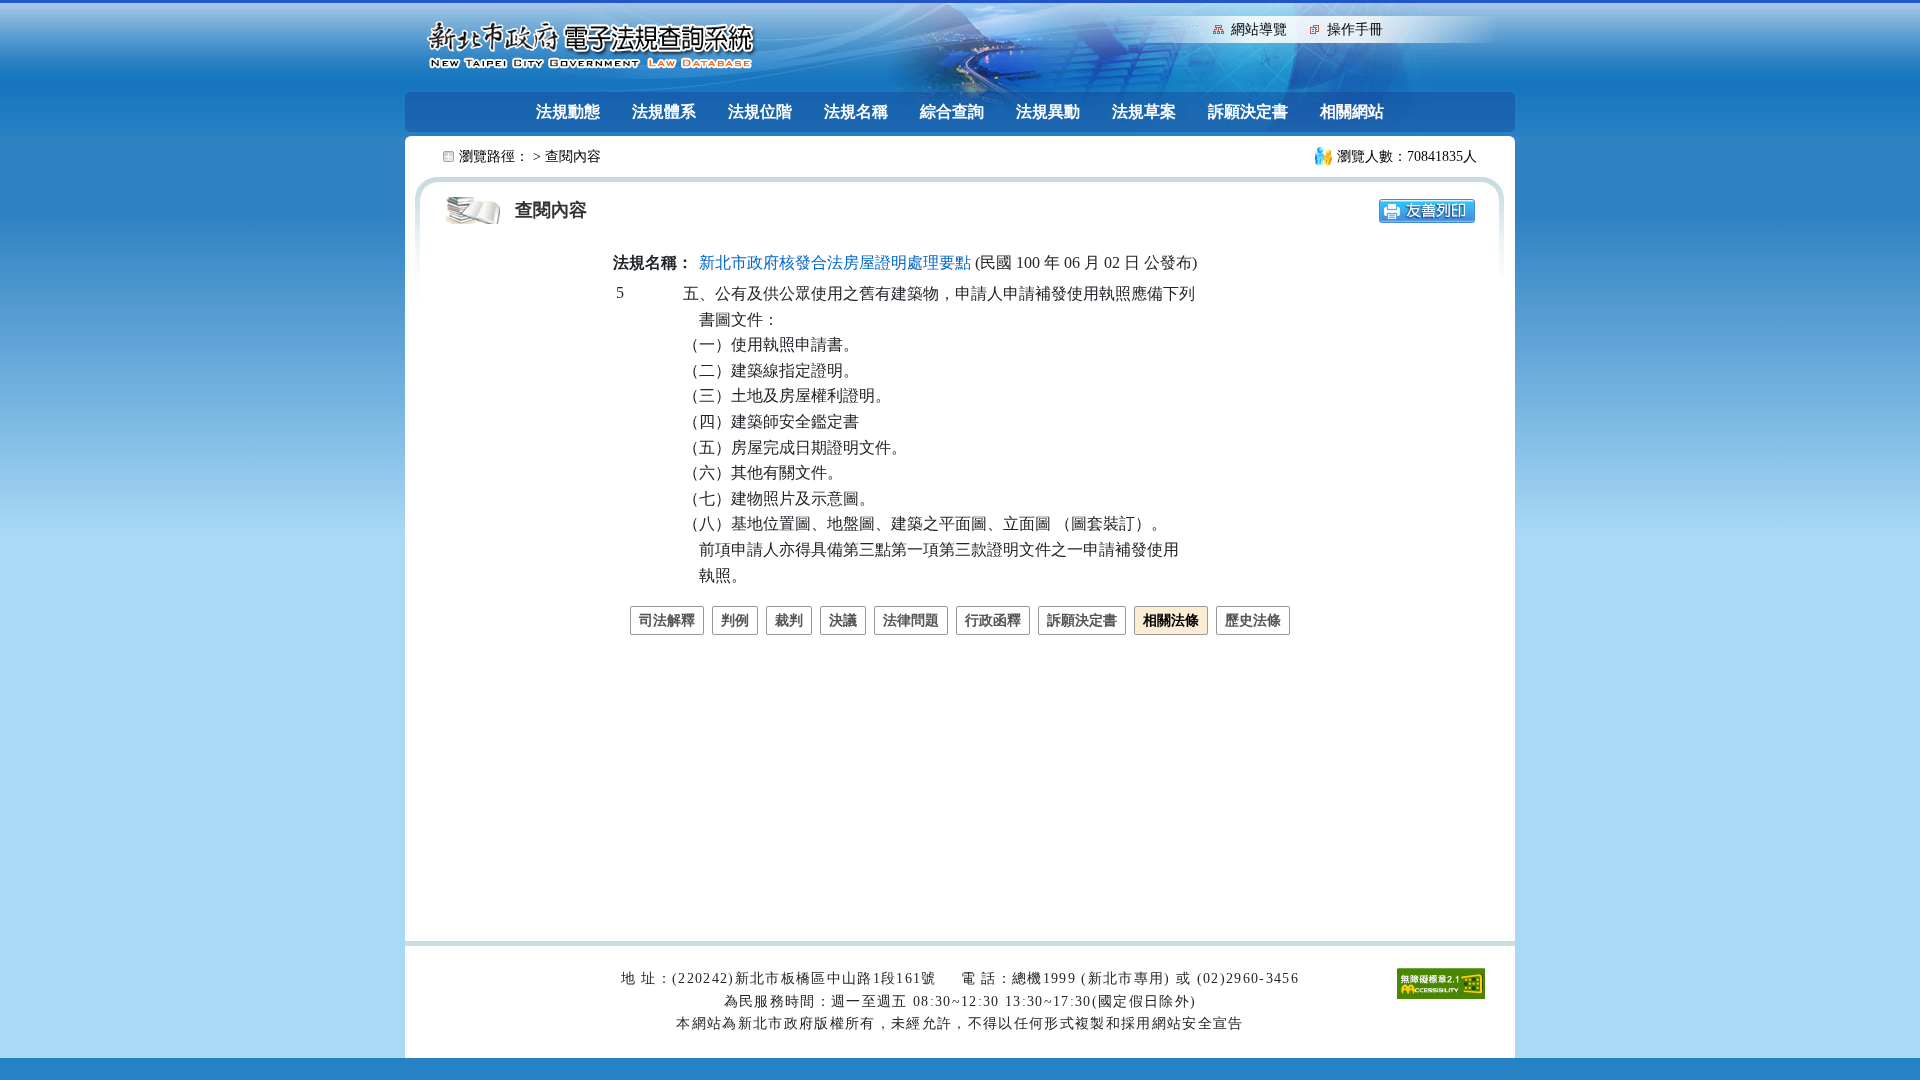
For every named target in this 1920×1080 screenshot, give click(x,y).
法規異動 (1048, 111)
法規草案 (1144, 111)
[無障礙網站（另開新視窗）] (1441, 982)
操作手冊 (1355, 29)
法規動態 (568, 111)
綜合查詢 (952, 111)
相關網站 (1352, 111)
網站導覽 (1259, 29)
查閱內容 (573, 156)
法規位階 (760, 111)
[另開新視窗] (1427, 209)
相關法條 (1171, 620)
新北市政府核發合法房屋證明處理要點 (835, 262)
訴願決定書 (1248, 111)
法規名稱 (856, 111)
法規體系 (664, 111)
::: (1193, 27)
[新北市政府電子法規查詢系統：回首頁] (591, 46)
